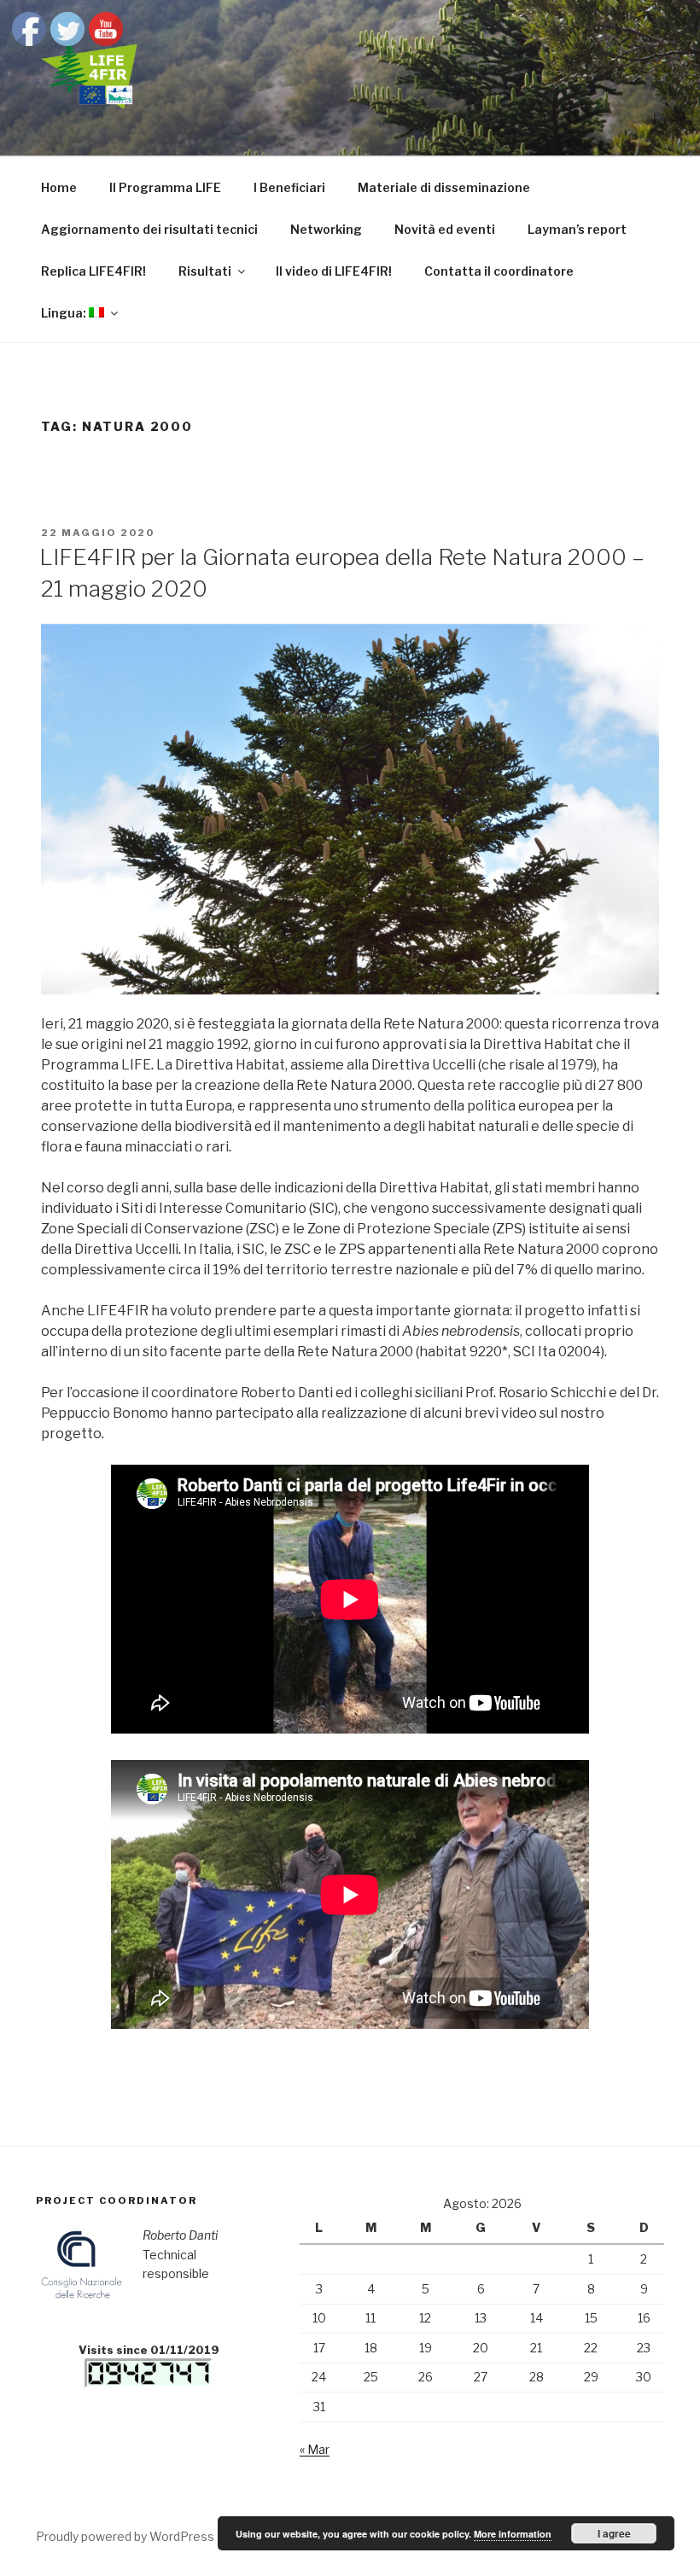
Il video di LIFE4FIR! (334, 271)
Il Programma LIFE (165, 187)
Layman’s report (577, 229)
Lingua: (65, 313)
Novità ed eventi (445, 229)
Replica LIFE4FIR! (93, 271)
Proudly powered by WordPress (125, 2536)
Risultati (205, 271)
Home (59, 187)
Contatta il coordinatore (499, 271)
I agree (614, 2533)
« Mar (315, 2449)
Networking (326, 229)
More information (513, 2534)
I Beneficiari (289, 187)
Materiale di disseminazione (444, 187)
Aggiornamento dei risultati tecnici (149, 229)
